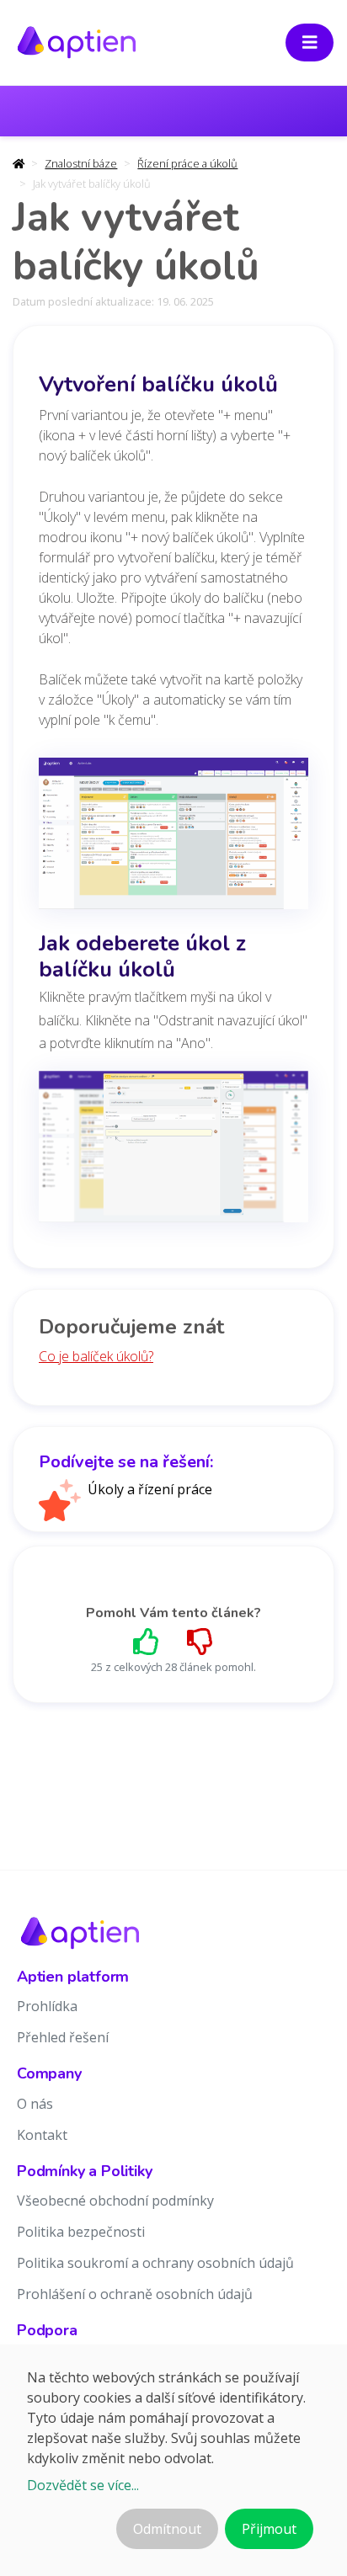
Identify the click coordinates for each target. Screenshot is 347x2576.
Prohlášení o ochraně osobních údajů (135, 2294)
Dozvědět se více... (83, 2485)
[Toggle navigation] (310, 43)
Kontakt (42, 2135)
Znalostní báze (81, 163)
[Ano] (147, 1641)
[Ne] (200, 1641)
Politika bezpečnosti (81, 2232)
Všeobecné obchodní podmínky (115, 2201)
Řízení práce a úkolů (187, 163)
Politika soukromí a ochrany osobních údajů (155, 2263)
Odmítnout (167, 2529)
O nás (35, 2104)
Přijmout (269, 2529)
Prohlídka (47, 2006)
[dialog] (173, 2460)
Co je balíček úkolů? (96, 1356)
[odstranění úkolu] (173, 1152)
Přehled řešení (63, 2037)
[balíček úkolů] (173, 838)
